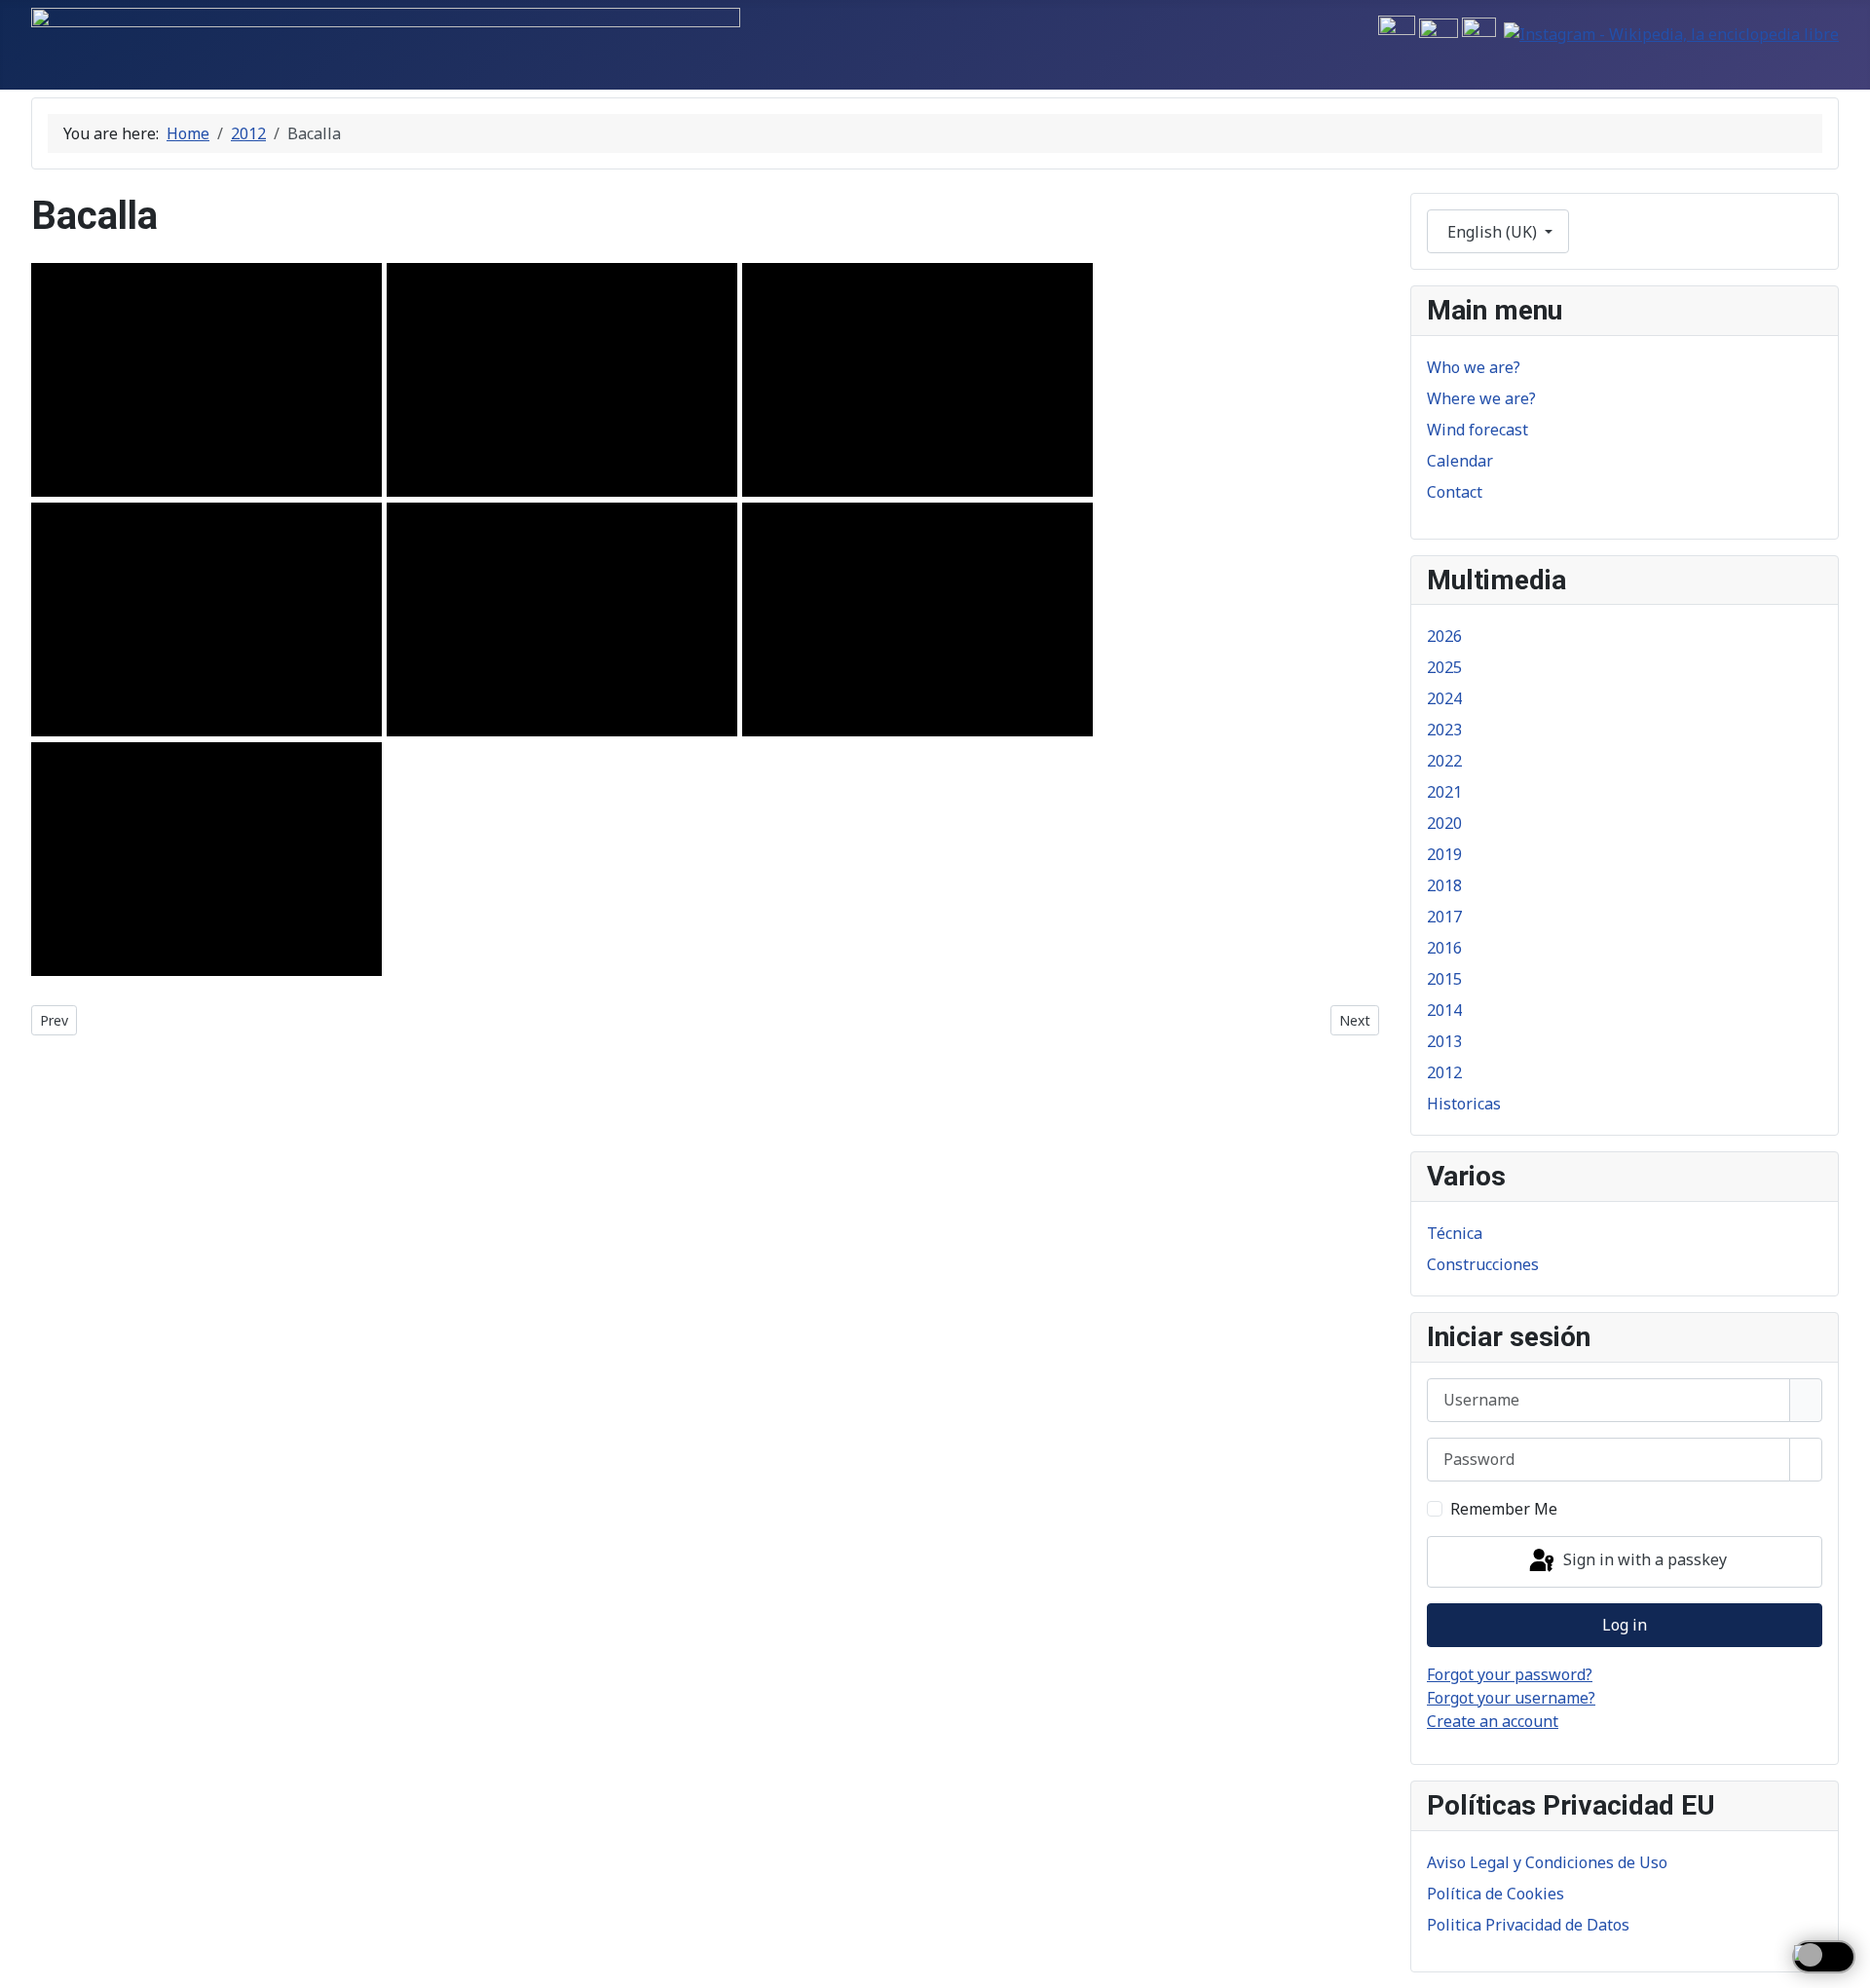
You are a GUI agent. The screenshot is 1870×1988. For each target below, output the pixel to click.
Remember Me (1504, 1509)
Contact (1455, 492)
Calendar (1460, 461)
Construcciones (1483, 1264)
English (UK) (1492, 232)
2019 (1444, 854)
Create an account (1493, 1721)
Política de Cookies (1496, 1894)
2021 (1444, 792)
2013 (1444, 1041)
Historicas (1464, 1104)
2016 (1444, 948)
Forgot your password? (1510, 1674)
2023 (1444, 730)
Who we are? (1474, 367)
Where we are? (1481, 398)
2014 (1444, 1010)
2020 (1444, 823)
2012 (1444, 1072)
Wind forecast (1477, 430)
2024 (1444, 698)
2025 (1444, 667)
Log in (1625, 1625)
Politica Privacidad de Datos (1528, 1925)
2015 (1444, 979)
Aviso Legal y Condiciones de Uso (1547, 1862)
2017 (1444, 917)
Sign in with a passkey (1643, 1560)
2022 (1444, 761)
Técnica (1455, 1233)
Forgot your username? (1511, 1698)
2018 (1444, 885)
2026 (1444, 636)
